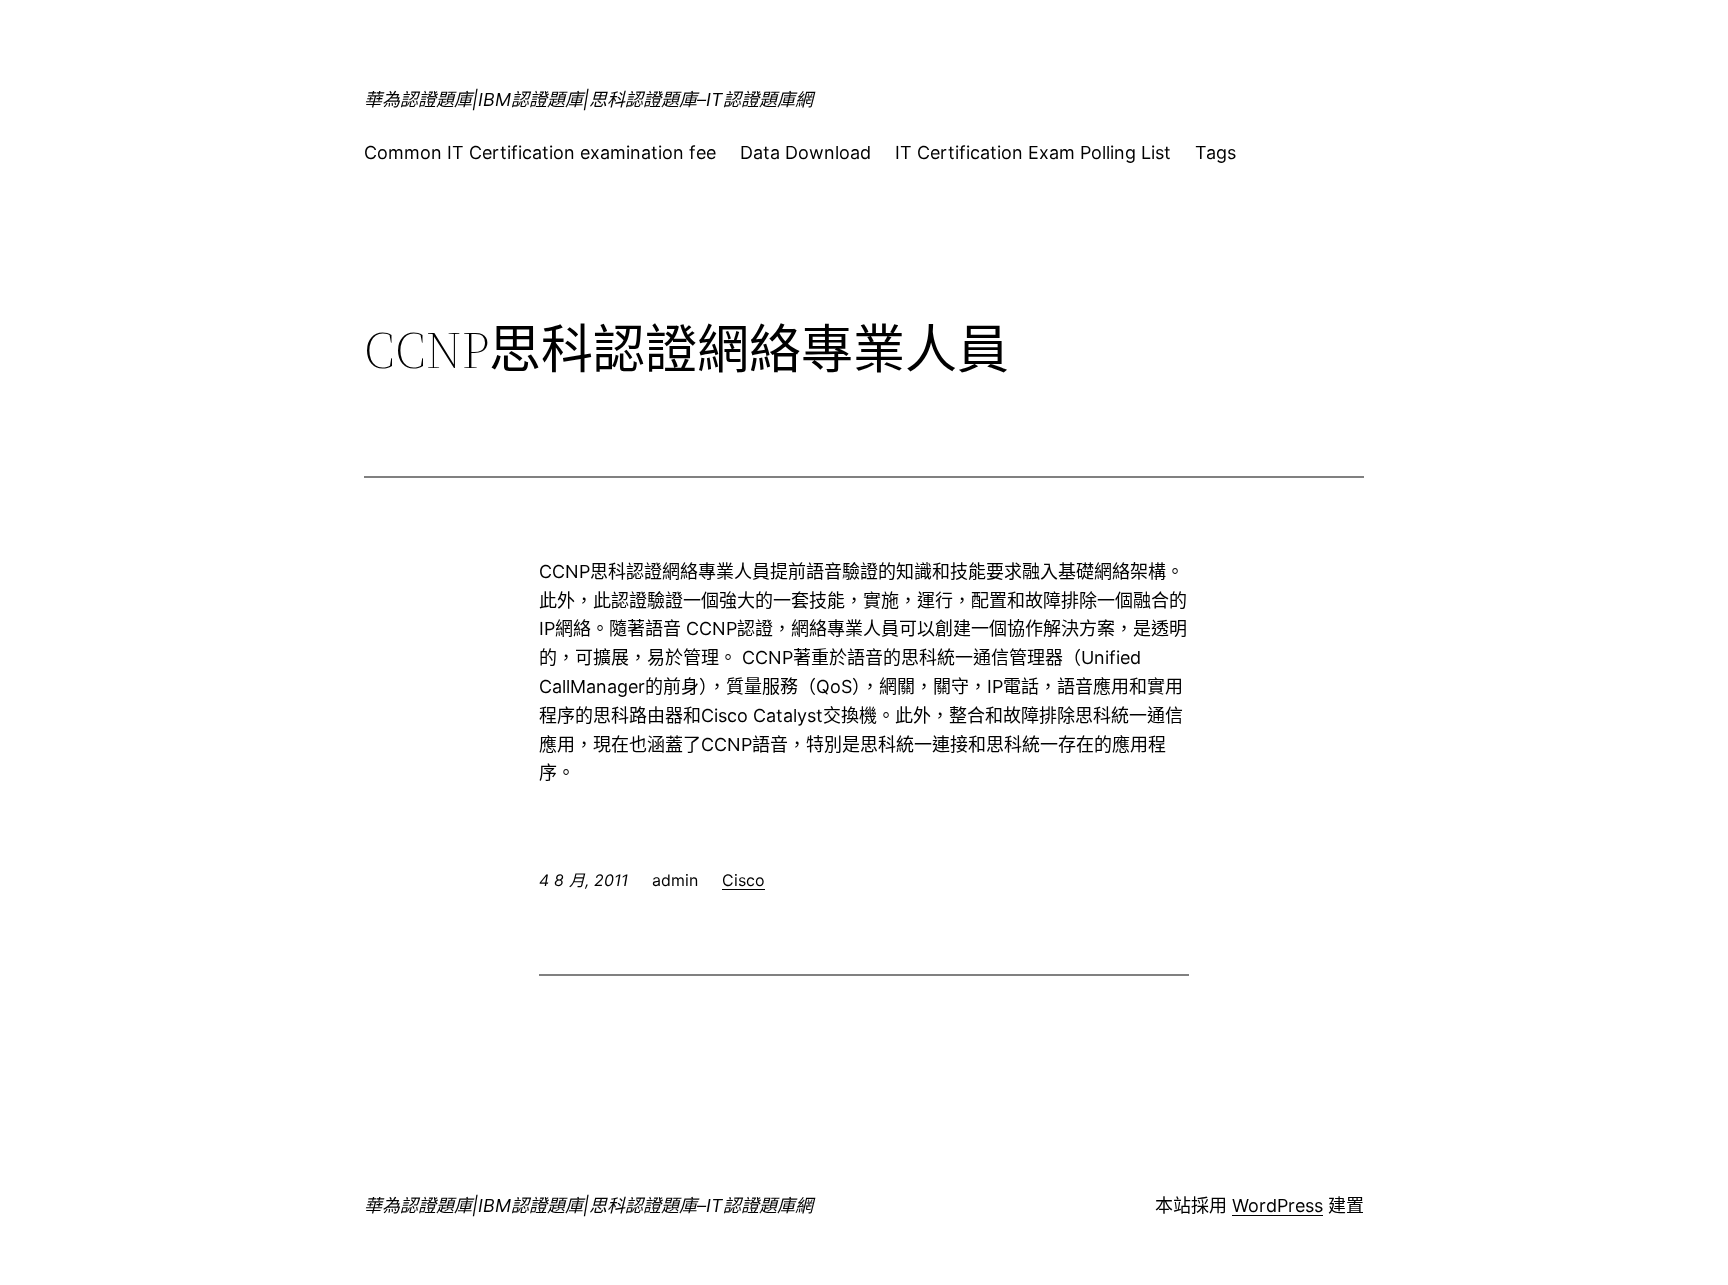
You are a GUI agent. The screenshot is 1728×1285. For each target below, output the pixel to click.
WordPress (1277, 1205)
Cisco (743, 880)
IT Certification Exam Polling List (1033, 152)
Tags (1215, 152)
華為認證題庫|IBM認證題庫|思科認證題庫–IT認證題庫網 (588, 99)
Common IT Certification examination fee (540, 152)
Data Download (805, 152)
